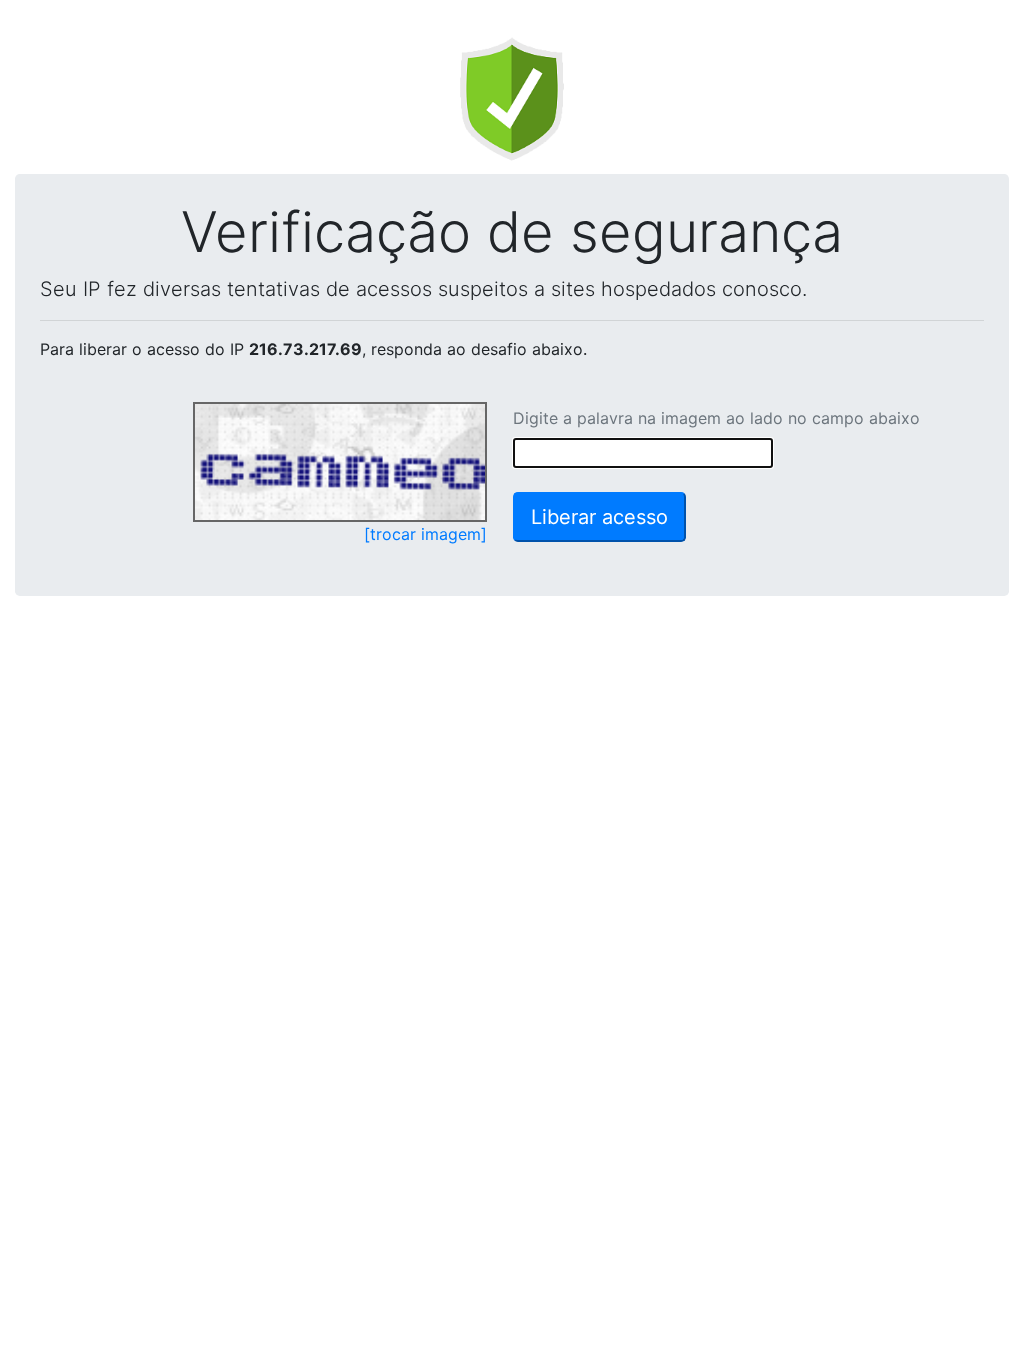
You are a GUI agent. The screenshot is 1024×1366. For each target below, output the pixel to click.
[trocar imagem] (425, 534)
